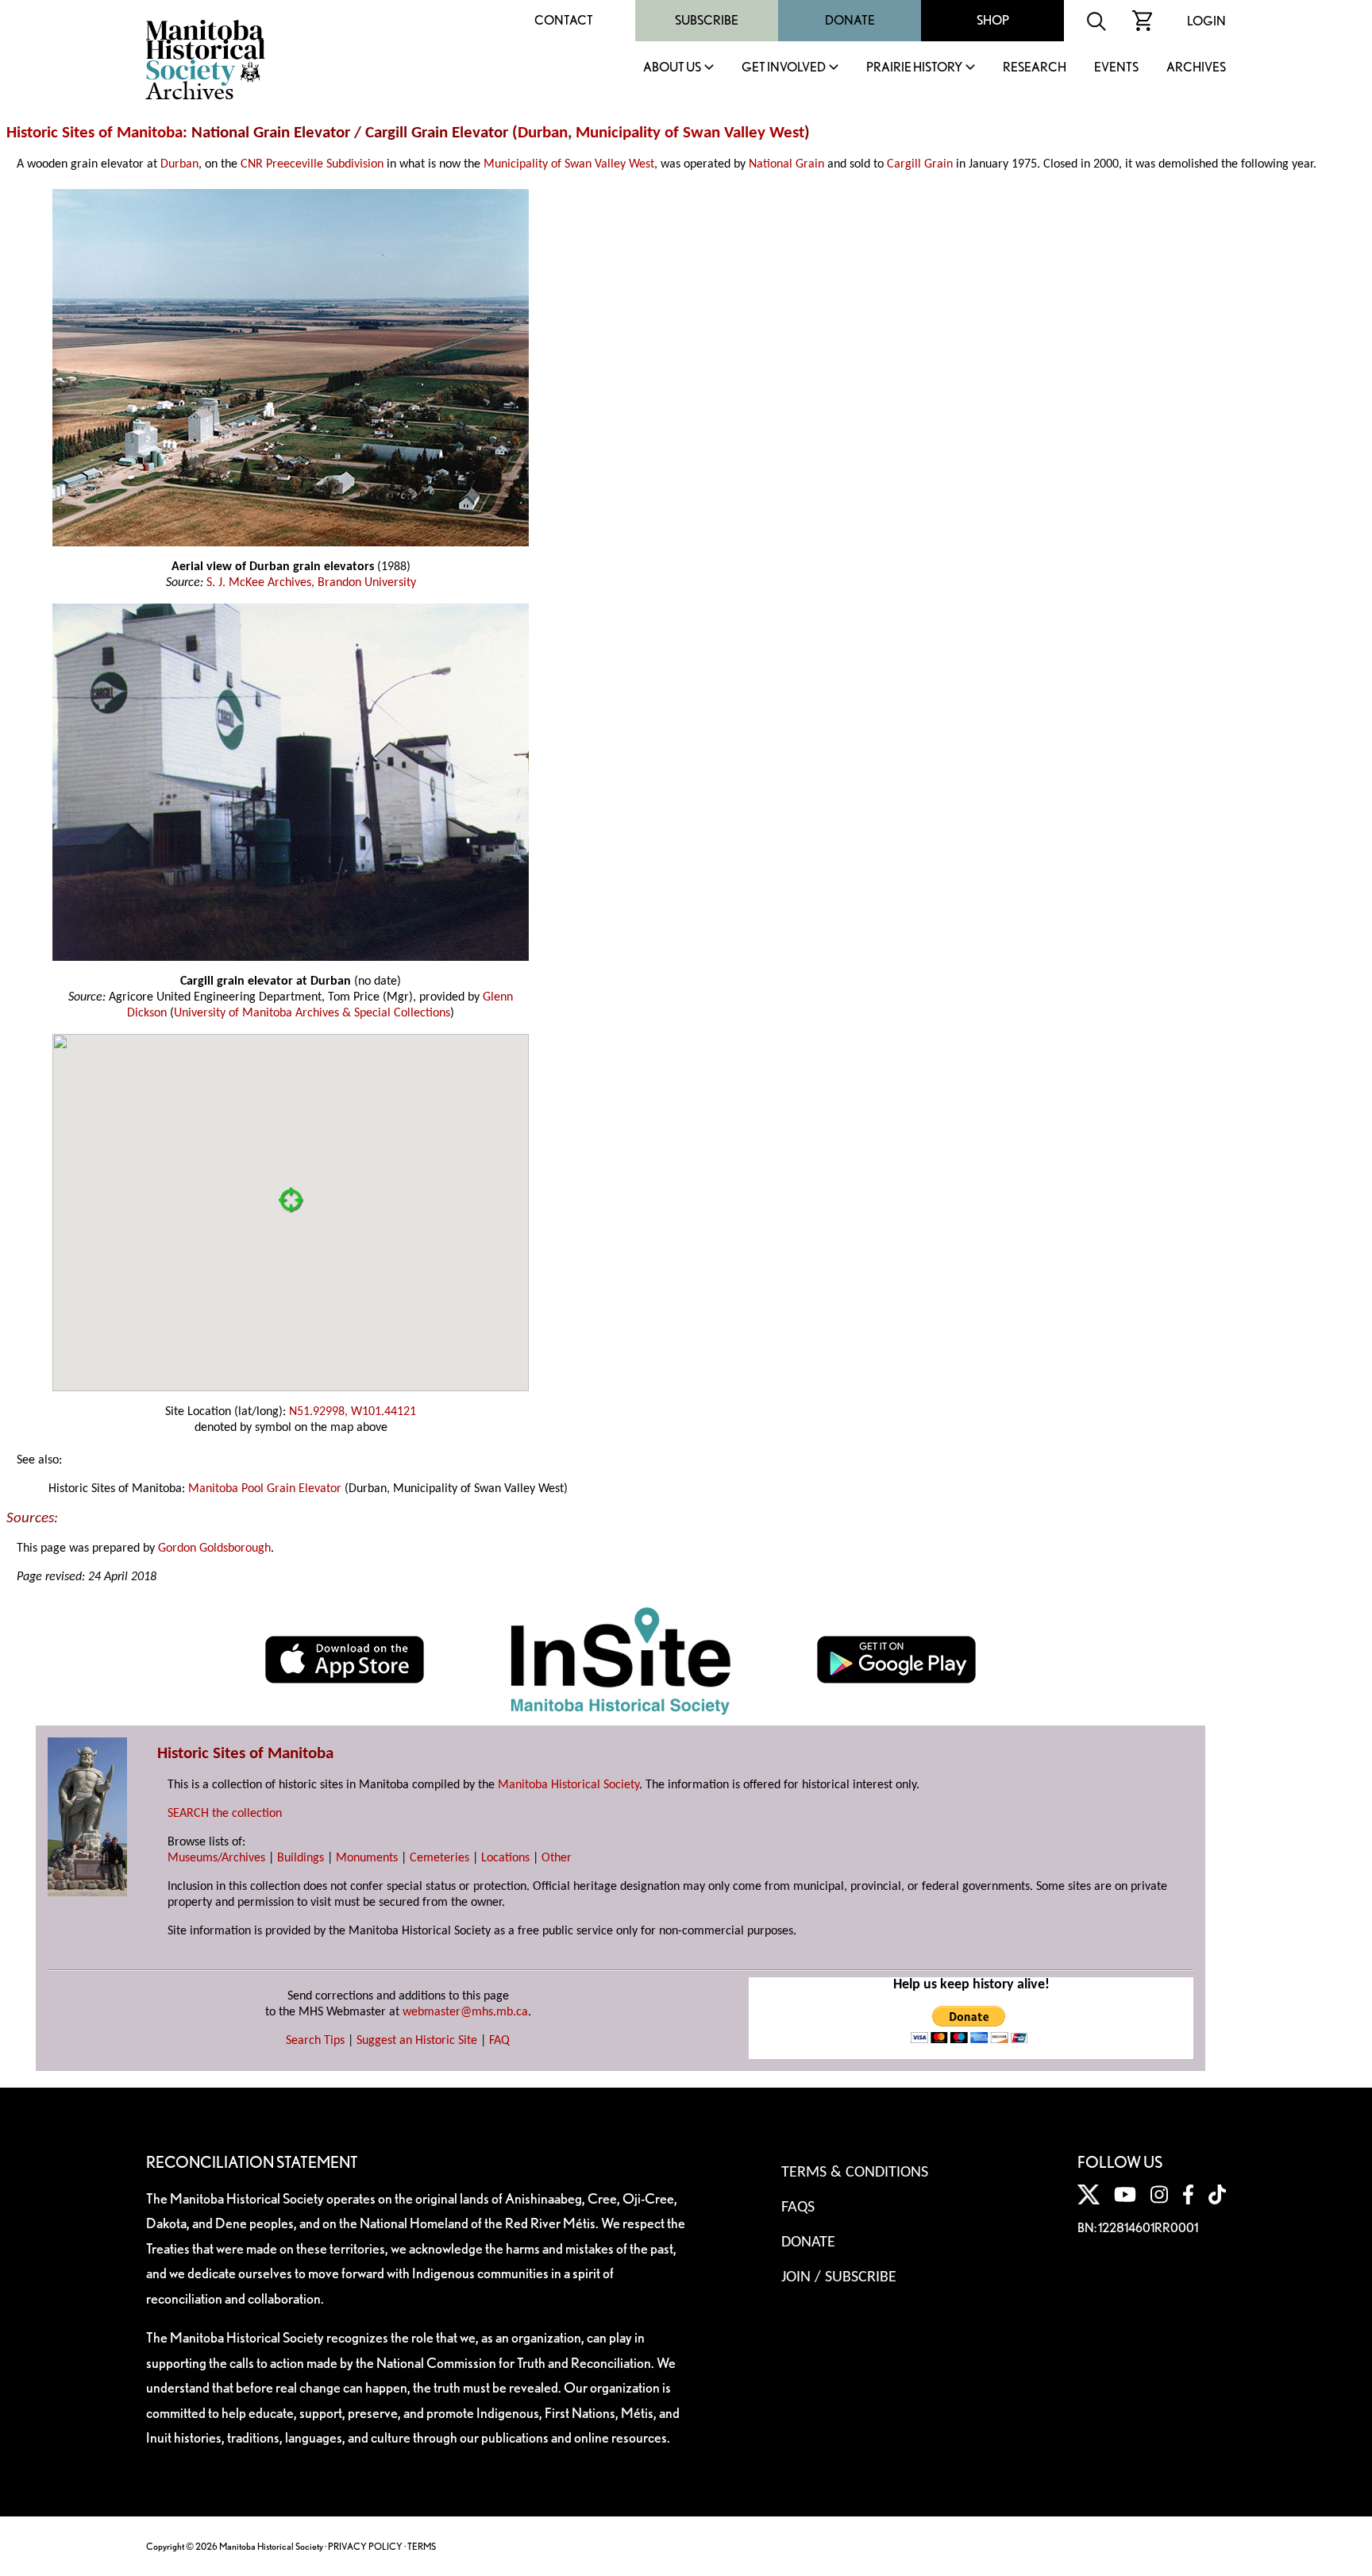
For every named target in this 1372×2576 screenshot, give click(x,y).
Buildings (301, 1858)
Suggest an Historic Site (417, 2041)
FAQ (499, 2041)
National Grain (786, 164)
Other (557, 1858)
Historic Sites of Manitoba (94, 133)
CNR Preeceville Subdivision (312, 164)
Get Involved (784, 68)
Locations (505, 1858)
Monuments (367, 1858)
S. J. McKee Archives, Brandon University (311, 583)
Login (1206, 21)
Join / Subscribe (839, 2277)
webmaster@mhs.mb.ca (465, 2012)
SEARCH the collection (225, 1814)
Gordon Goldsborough (214, 1548)
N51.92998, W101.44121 (353, 1412)
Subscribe (707, 20)
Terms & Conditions (855, 2173)
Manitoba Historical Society (568, 1785)
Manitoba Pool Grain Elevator (265, 1489)
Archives (1196, 68)
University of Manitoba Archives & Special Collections (312, 1013)
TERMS (422, 2546)
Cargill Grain (920, 164)
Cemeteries (439, 1858)
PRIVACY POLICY (365, 2546)
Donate (850, 20)
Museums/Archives (216, 1858)
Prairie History (914, 68)
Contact (564, 20)
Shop (993, 20)
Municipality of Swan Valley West (690, 133)
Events (1116, 68)
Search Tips (315, 2041)
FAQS (798, 2208)
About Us (672, 68)
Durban (543, 133)
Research (1035, 68)
